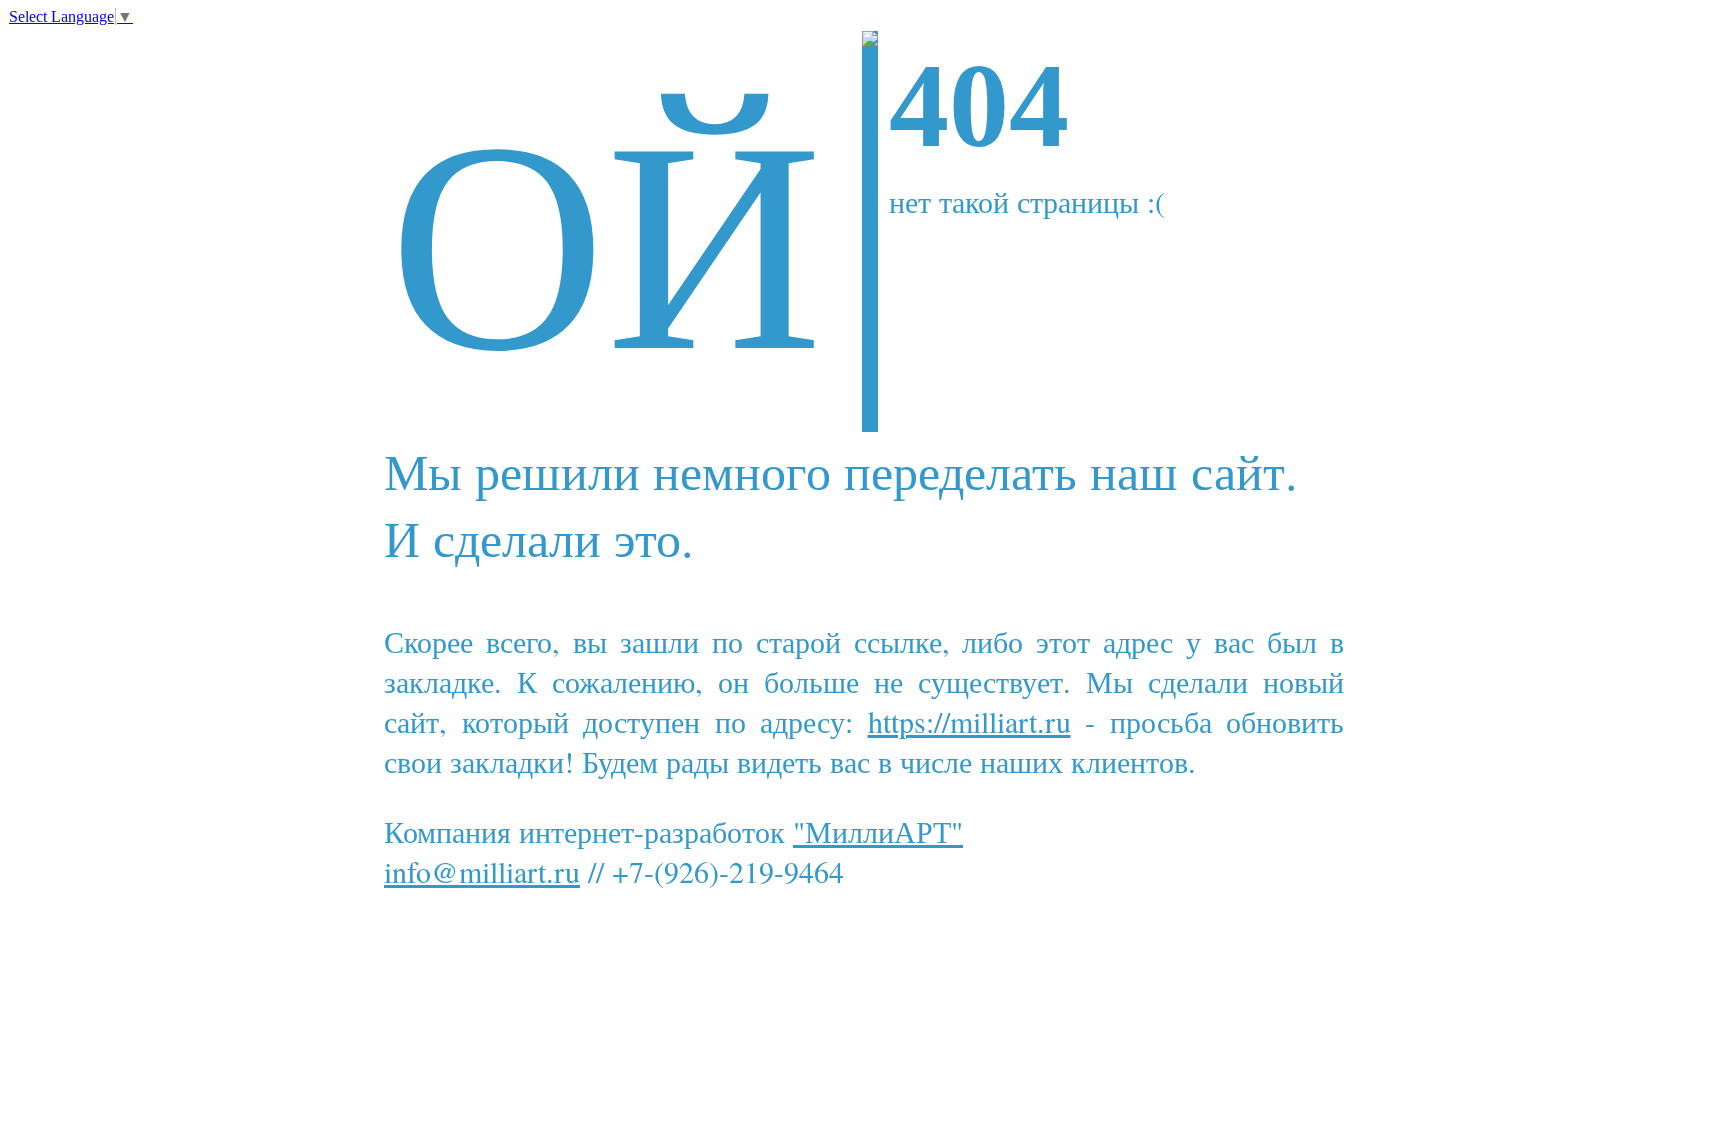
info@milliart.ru (482, 871)
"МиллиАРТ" (878, 831)
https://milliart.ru (969, 721)
